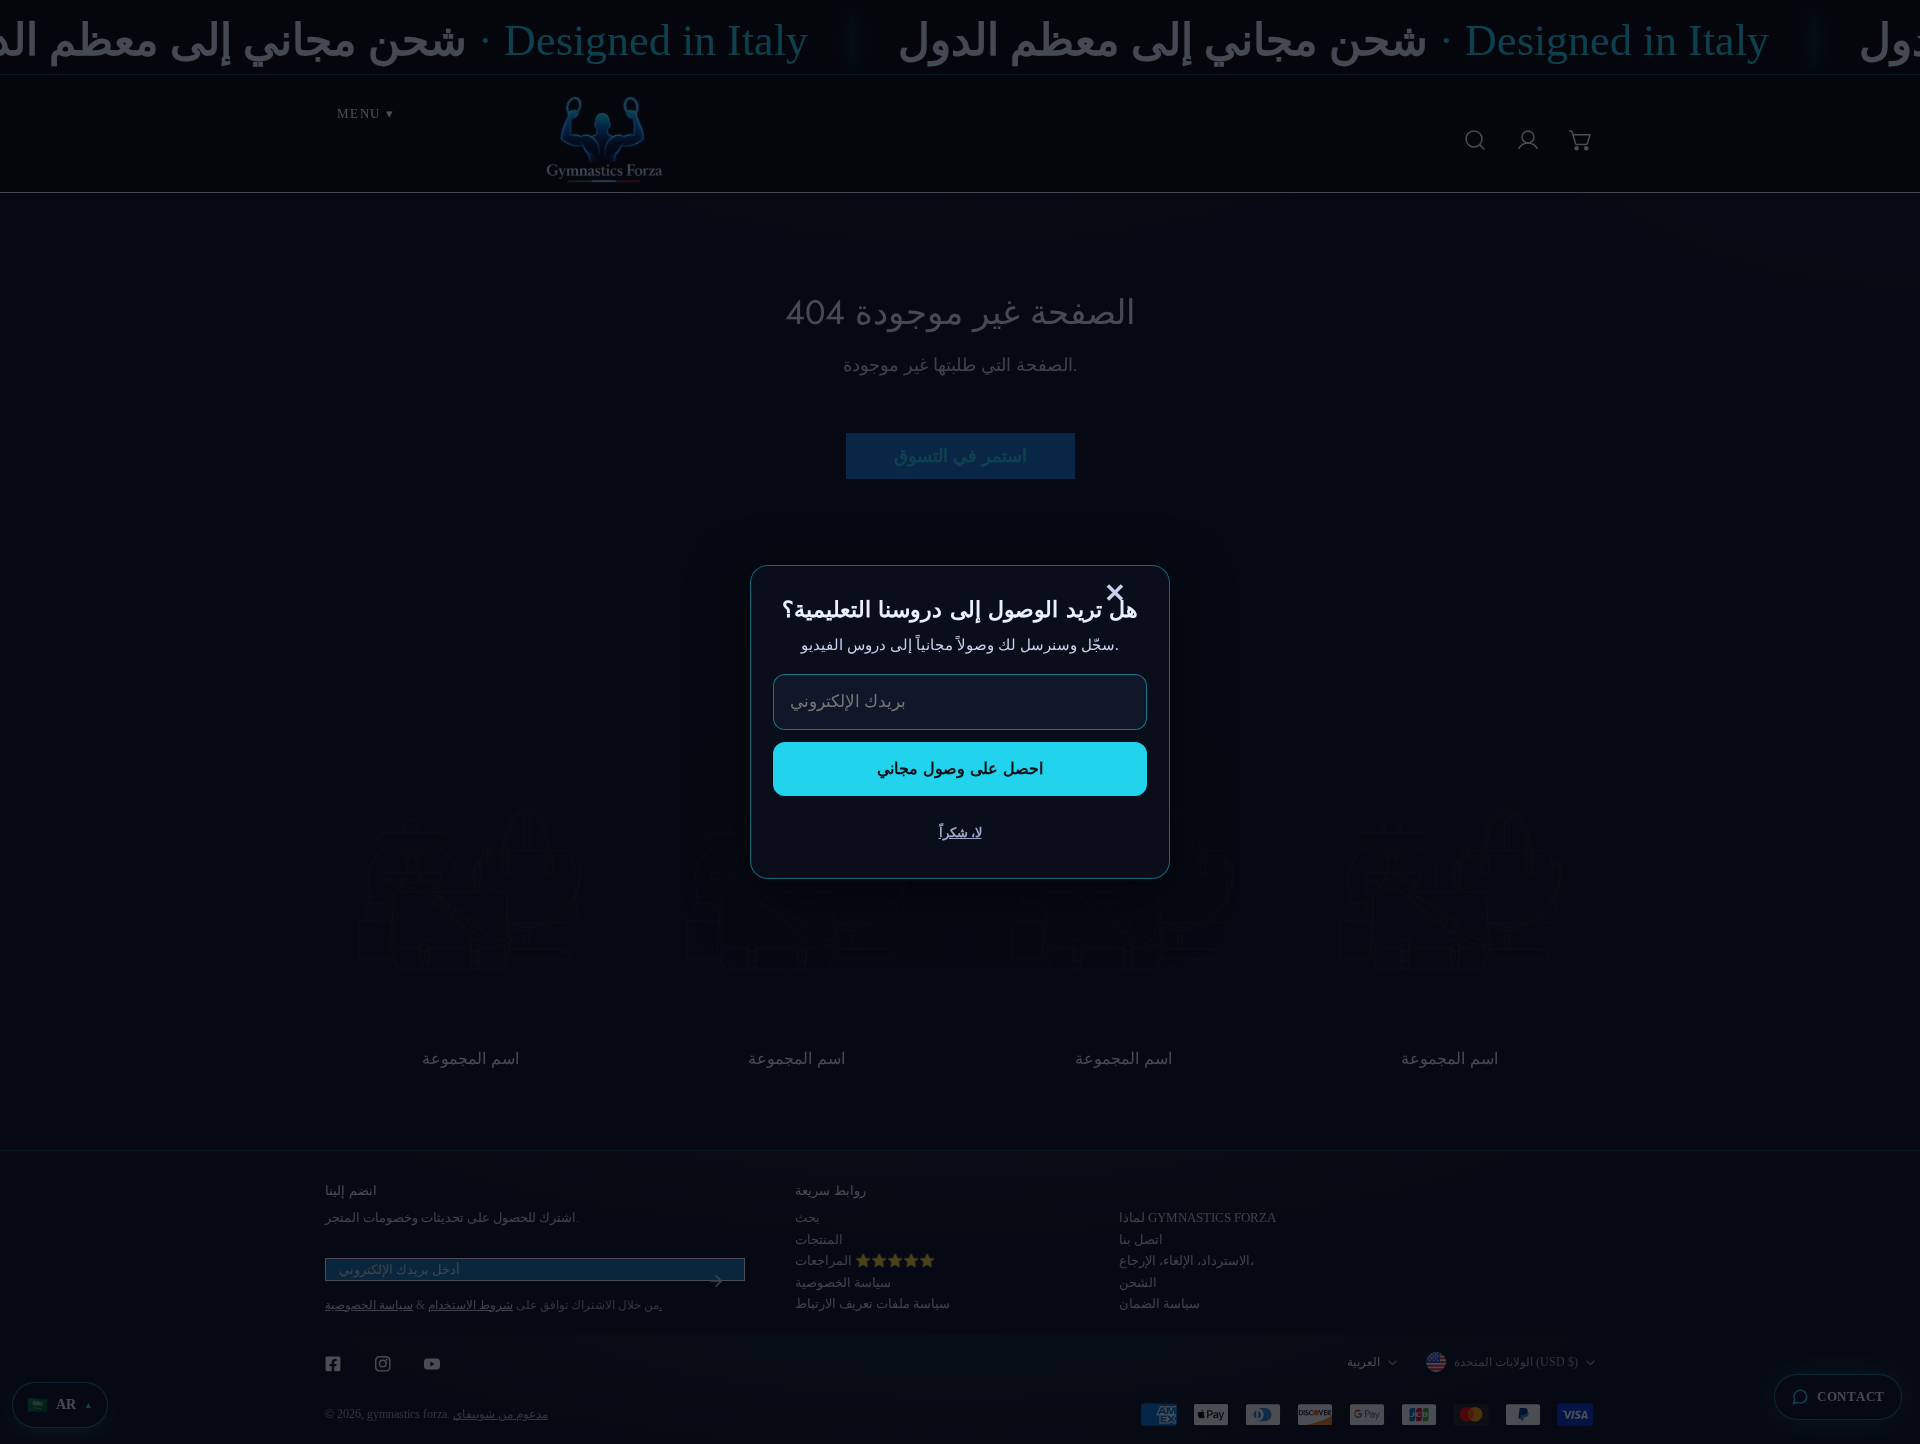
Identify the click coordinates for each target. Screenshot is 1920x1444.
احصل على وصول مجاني (959, 768)
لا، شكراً (960, 832)
